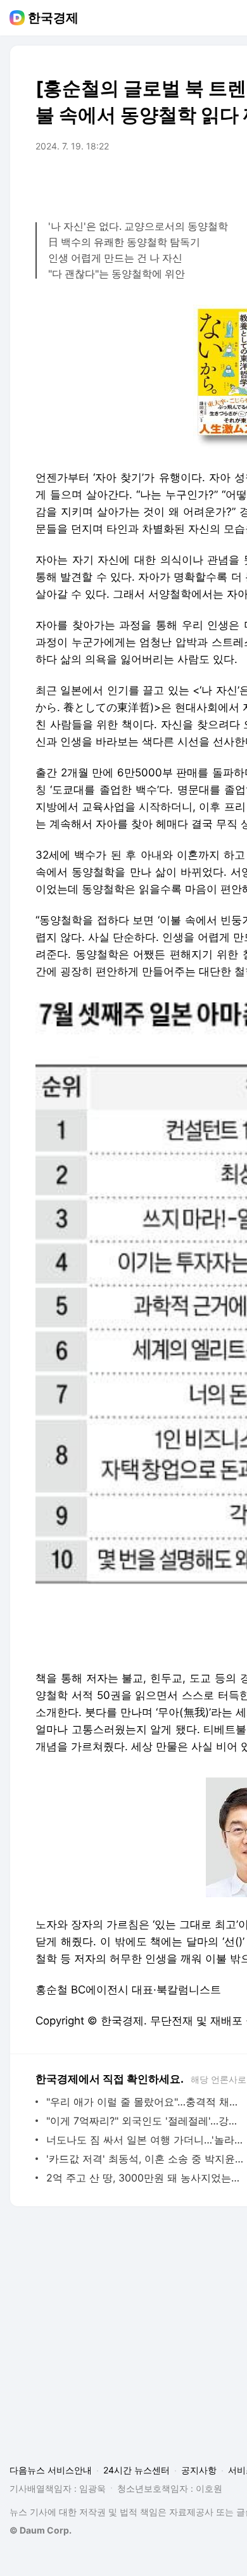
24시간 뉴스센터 (136, 2470)
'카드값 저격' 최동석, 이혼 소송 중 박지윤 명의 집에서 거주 (145, 2159)
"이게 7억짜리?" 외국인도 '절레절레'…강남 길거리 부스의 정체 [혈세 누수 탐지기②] (145, 2121)
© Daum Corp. (41, 2530)
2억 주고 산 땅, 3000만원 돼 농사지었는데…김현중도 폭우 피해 (145, 2178)
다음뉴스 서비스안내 (51, 2470)
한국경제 (53, 18)
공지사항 (199, 2470)
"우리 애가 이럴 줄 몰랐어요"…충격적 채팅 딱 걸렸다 (145, 2102)
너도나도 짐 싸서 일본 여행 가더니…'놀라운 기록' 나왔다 (145, 2140)
